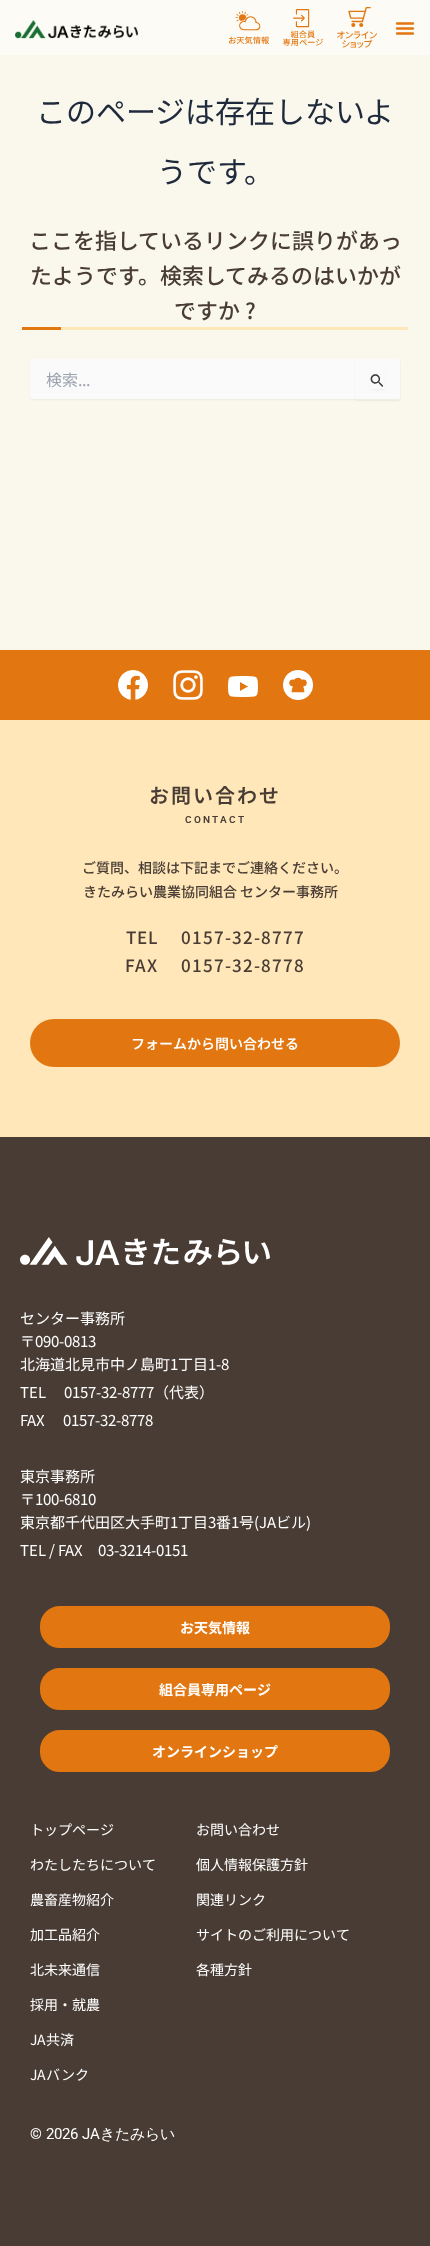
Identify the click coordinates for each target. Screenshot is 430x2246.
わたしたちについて (93, 1864)
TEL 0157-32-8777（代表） (117, 1391)
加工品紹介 (65, 1934)
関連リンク (231, 1899)
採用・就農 (65, 2004)
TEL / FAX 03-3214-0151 (104, 1549)
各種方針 (224, 1969)
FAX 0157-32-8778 (86, 1419)
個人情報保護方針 (252, 1864)
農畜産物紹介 (72, 1899)
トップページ (72, 1829)
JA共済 (52, 2039)
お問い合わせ (238, 1829)
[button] (405, 28)
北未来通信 (65, 1969)
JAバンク (59, 2074)
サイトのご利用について (273, 1934)
